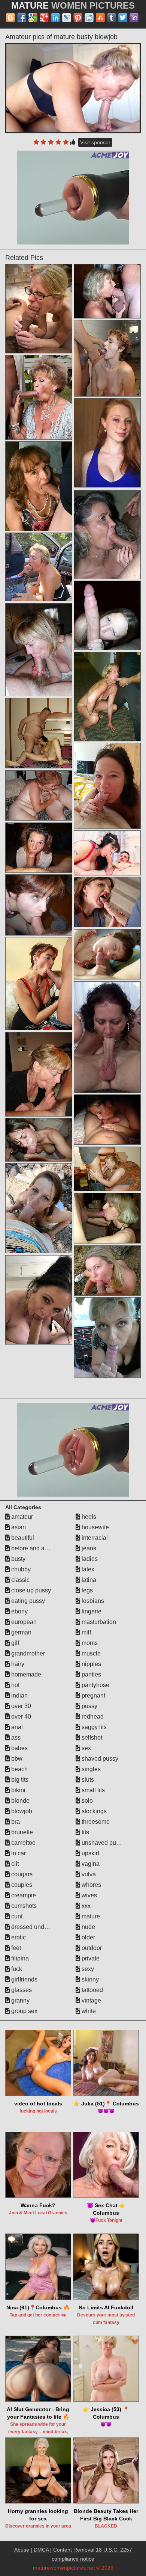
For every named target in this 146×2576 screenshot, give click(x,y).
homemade (25, 1674)
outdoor (91, 1948)
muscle (90, 1653)
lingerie (91, 1611)
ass (15, 1738)
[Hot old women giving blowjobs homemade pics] (39, 650)
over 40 (20, 1717)
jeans (88, 1548)
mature (90, 1916)
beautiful (22, 1538)
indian (19, 1695)
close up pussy (30, 1590)
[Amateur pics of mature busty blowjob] (73, 88)
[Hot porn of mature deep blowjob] (39, 733)
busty (18, 1559)
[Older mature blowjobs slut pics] (107, 902)
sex (86, 1748)
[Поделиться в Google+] (44, 18)
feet (15, 1948)
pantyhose (95, 1685)
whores (91, 1885)
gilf (14, 1643)
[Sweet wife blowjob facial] (39, 1140)
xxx (85, 1906)
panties (91, 1674)
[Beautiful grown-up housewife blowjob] (39, 309)
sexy (87, 1969)
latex (87, 1569)
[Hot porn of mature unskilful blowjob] (107, 291)
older (88, 1937)
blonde (20, 1801)
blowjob (21, 1811)
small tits (92, 1790)
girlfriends (24, 1979)
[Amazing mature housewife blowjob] (107, 1218)
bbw (16, 1759)
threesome (95, 1822)
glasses (21, 1990)
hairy (17, 1664)
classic (20, 1580)
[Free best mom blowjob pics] (107, 1271)
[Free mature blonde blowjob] (107, 616)
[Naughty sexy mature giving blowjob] (39, 397)
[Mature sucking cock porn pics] (39, 567)
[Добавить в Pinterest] (78, 18)
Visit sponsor (95, 142)
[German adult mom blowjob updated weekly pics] (107, 853)
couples (21, 1885)
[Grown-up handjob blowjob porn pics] (39, 1208)
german (21, 1632)
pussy (89, 1706)
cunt (16, 1916)
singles (90, 1769)
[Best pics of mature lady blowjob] (39, 1300)
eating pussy (27, 1601)
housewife (95, 1527)
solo (86, 1801)
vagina (90, 1864)
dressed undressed (36, 1927)
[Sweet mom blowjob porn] (39, 1074)
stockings (93, 1811)
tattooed (92, 1990)
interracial (94, 1538)
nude (88, 1927)
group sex (24, 2011)
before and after (31, 1548)
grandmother (27, 1653)
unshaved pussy (103, 1843)
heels (88, 1517)
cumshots (23, 1906)
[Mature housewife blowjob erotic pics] (39, 486)
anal (16, 1727)
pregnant (93, 1695)
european (23, 1622)
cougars (21, 1874)
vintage (91, 2000)
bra (15, 1822)
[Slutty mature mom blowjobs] (107, 358)
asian (18, 1527)
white (88, 2011)
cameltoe (23, 1843)
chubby (20, 1569)
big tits (19, 1780)
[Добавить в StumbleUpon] (100, 18)
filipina (19, 1958)
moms (89, 1643)
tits (85, 1832)
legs (86, 1590)
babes (19, 1748)
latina (88, 1580)
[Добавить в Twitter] (123, 18)
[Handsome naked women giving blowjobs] (107, 1120)
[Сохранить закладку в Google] (33, 18)
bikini (18, 1790)
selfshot (91, 1738)
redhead (92, 1717)
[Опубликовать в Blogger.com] (10, 18)
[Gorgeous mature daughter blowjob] (107, 1338)
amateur (21, 1517)
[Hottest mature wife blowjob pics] (107, 1169)
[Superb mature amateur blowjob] (107, 697)
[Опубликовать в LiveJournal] (67, 18)
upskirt (90, 1853)
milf (86, 1632)
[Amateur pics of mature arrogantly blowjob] (107, 786)
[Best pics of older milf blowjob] (107, 954)
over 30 (20, 1706)
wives (89, 1895)
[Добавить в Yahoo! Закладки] (134, 18)
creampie (23, 1895)
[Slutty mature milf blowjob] (107, 1037)
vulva (88, 1874)
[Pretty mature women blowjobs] (39, 796)
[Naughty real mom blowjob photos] (107, 535)
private (90, 1958)
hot (15, 1685)
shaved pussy (99, 1759)
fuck (16, 1969)
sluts (87, 1780)
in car (18, 1853)
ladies (89, 1559)
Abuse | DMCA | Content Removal (54, 2550)
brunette (21, 1832)
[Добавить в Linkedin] (55, 18)
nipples (91, 1664)
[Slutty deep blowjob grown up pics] (39, 848)
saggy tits (93, 1727)
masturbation (98, 1622)
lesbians (92, 1601)
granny (20, 2000)
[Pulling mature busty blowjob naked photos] (39, 905)
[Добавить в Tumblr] (112, 18)
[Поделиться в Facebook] (22, 18)
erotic (18, 1937)
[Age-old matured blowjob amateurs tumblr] (39, 984)
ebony (19, 1611)
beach (19, 1769)
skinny (89, 1979)
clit (14, 1864)
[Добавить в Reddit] (89, 18)
